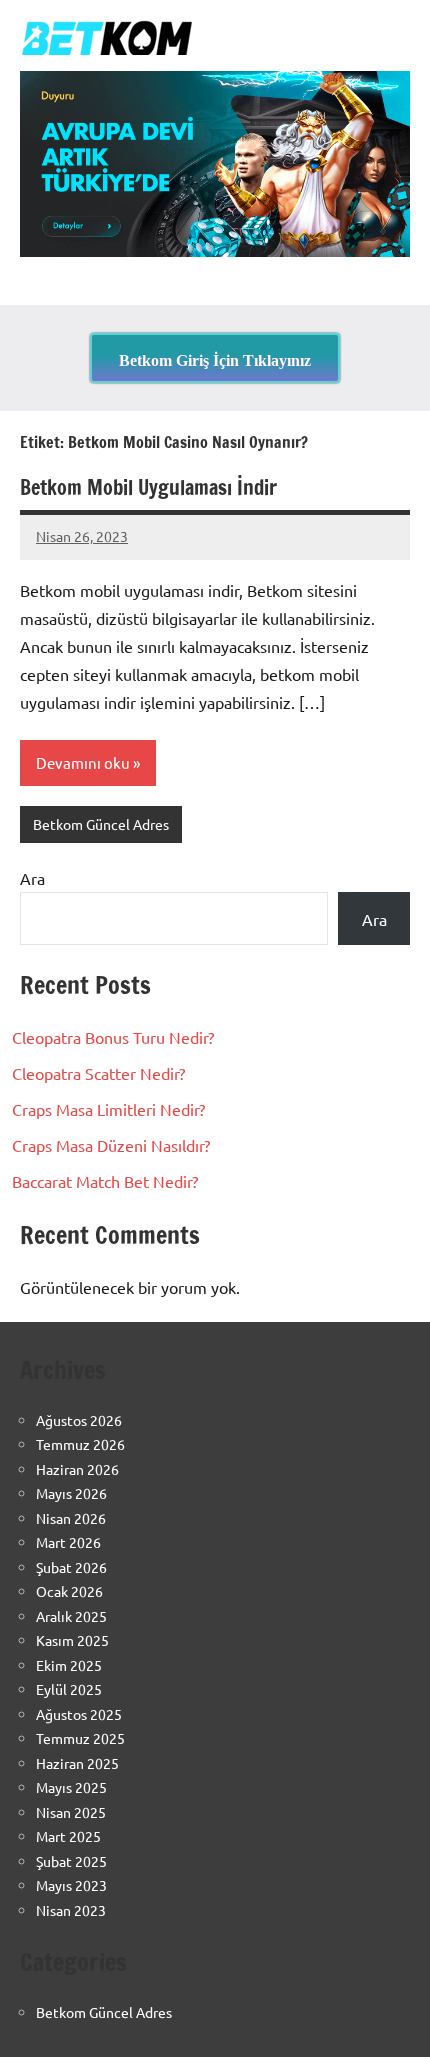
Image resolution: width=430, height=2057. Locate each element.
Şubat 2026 (71, 1567)
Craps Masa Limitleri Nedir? (108, 1109)
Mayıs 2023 (71, 1885)
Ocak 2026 (69, 1591)
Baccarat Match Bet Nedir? (105, 1181)
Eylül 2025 (69, 1689)
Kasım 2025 (72, 1640)
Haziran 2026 (77, 1469)
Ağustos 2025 (79, 1714)
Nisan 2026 (71, 1518)
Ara (32, 878)
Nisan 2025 (71, 1812)
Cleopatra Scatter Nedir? (98, 1073)
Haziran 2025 (77, 1763)
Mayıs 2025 (71, 1787)
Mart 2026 (68, 1542)
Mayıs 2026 (71, 1493)
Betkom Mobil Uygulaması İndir (148, 487)
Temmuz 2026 (80, 1444)
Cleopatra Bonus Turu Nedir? (113, 1037)
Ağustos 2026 (79, 1420)
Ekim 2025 (69, 1665)
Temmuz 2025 (80, 1738)
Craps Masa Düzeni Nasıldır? (111, 1145)
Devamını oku (83, 762)
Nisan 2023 (71, 1910)
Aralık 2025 (71, 1616)
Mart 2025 (68, 1836)
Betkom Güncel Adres (101, 824)
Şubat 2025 (71, 1861)
